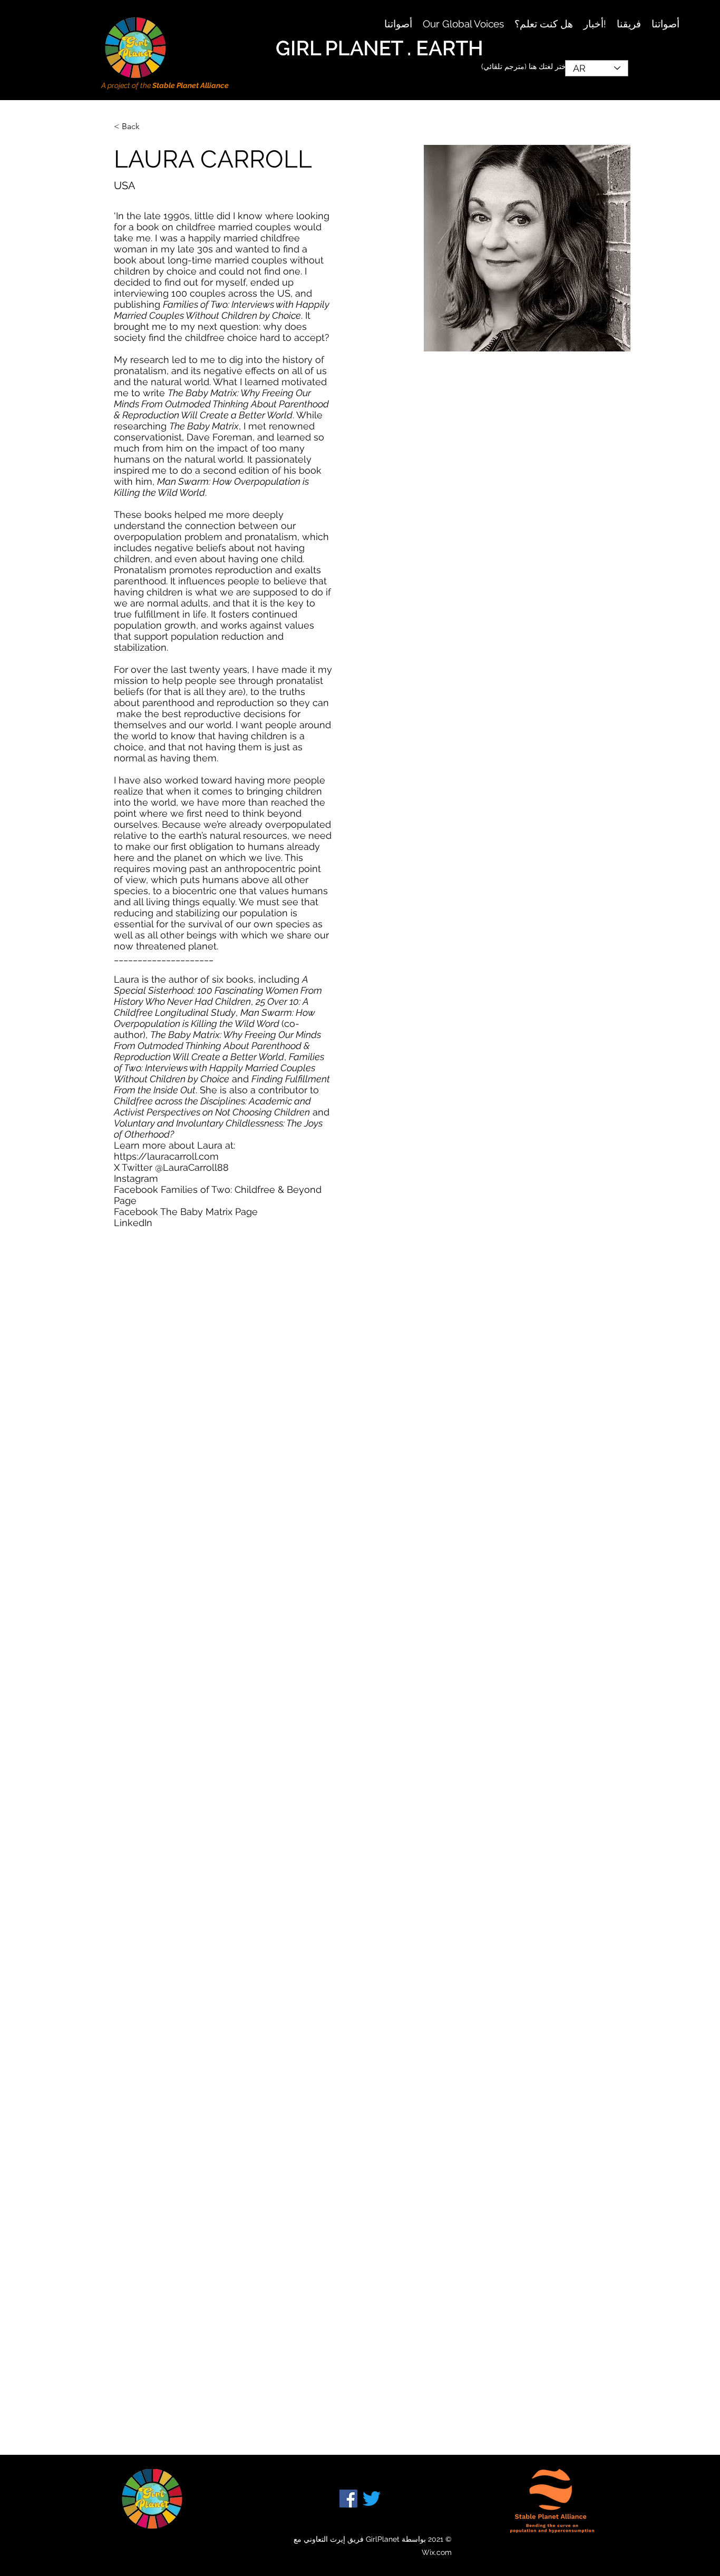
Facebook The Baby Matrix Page (186, 1212)
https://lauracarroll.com (166, 1156)
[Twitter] (372, 2499)
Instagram (136, 1178)
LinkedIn (133, 1223)
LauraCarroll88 (196, 1167)
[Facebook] (348, 2499)
